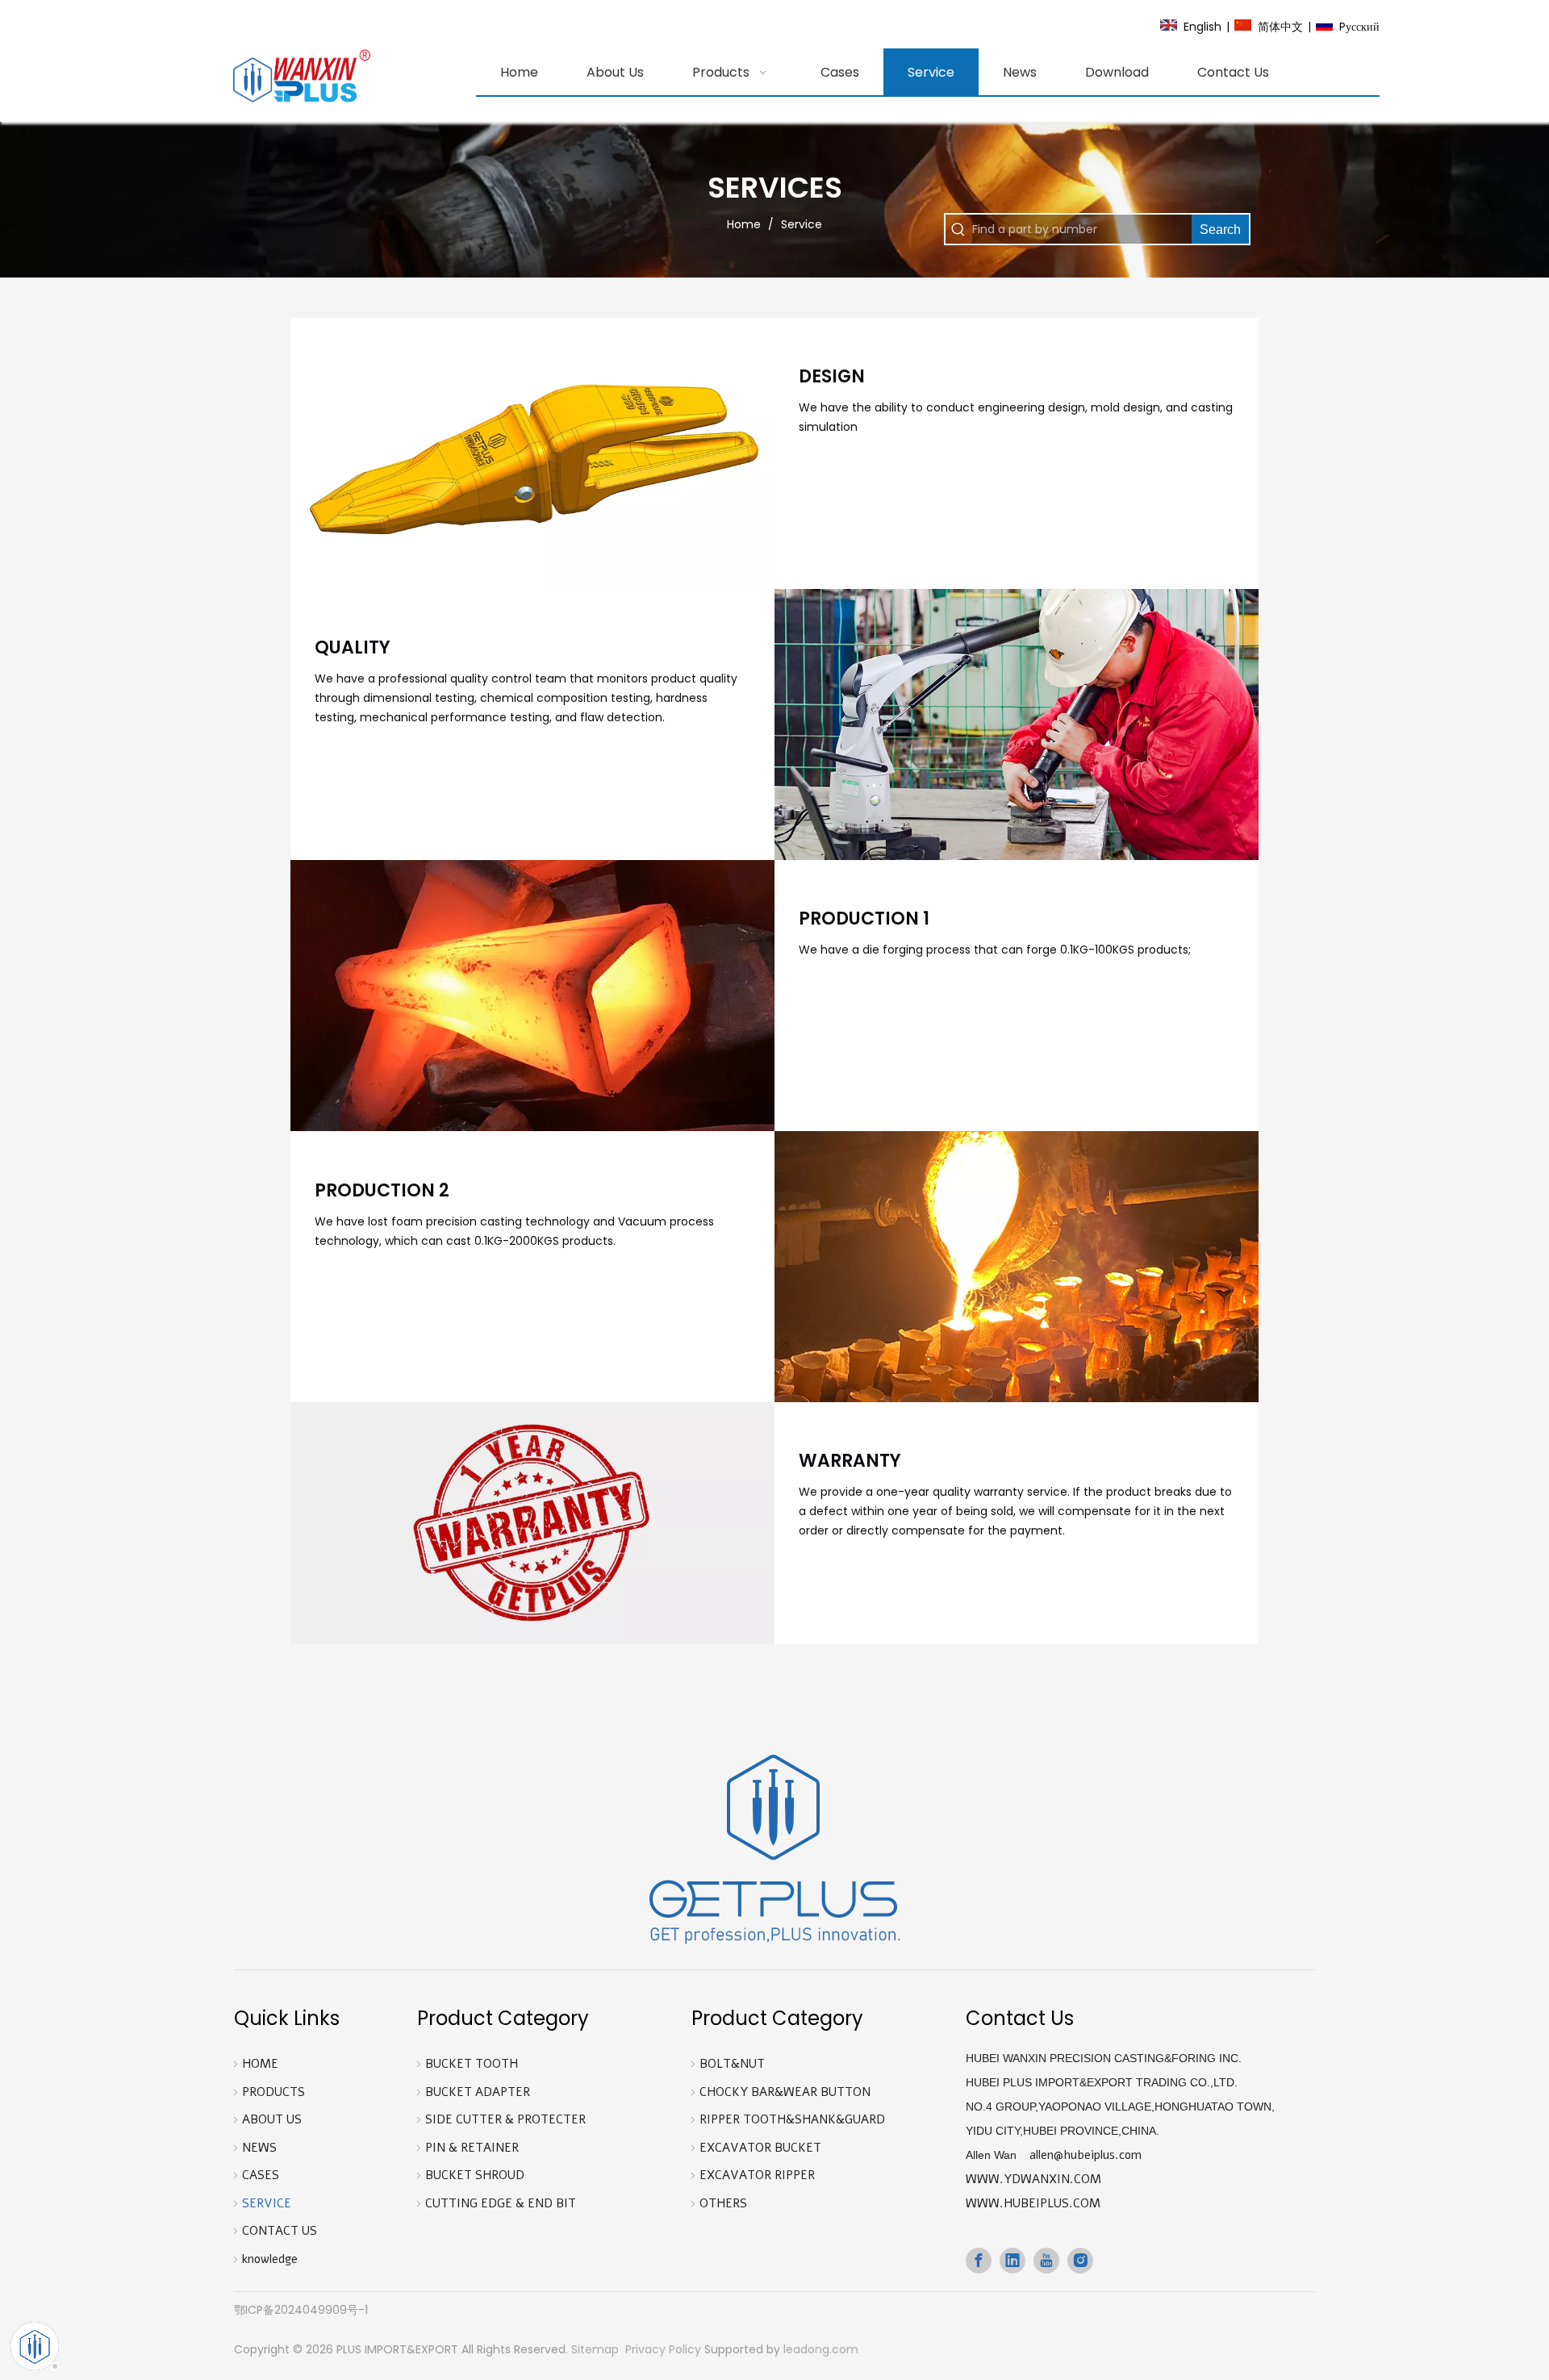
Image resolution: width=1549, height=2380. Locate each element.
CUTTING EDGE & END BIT (501, 2203)
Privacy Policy (663, 2349)
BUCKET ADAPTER (478, 2092)
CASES (261, 2175)
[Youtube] (1046, 2261)
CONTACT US (280, 2231)
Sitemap (595, 2349)
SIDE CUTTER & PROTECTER (505, 2119)
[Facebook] (979, 2261)
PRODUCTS (273, 2092)
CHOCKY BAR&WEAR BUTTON (785, 2092)
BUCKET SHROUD (475, 2175)
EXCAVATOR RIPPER (757, 2175)
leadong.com (821, 2349)
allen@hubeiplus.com (1086, 2155)
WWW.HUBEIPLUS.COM (1033, 2203)
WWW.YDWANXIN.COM (1033, 2179)
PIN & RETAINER (472, 2148)
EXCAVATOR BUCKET (760, 2148)
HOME (260, 2064)
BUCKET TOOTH (472, 2064)
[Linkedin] (1012, 2261)
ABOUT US (272, 2119)
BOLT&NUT (732, 2064)
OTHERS (723, 2203)
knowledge (270, 2259)
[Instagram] (1080, 2261)
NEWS (259, 2148)
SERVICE (267, 2203)
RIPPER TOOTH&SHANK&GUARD (792, 2119)
